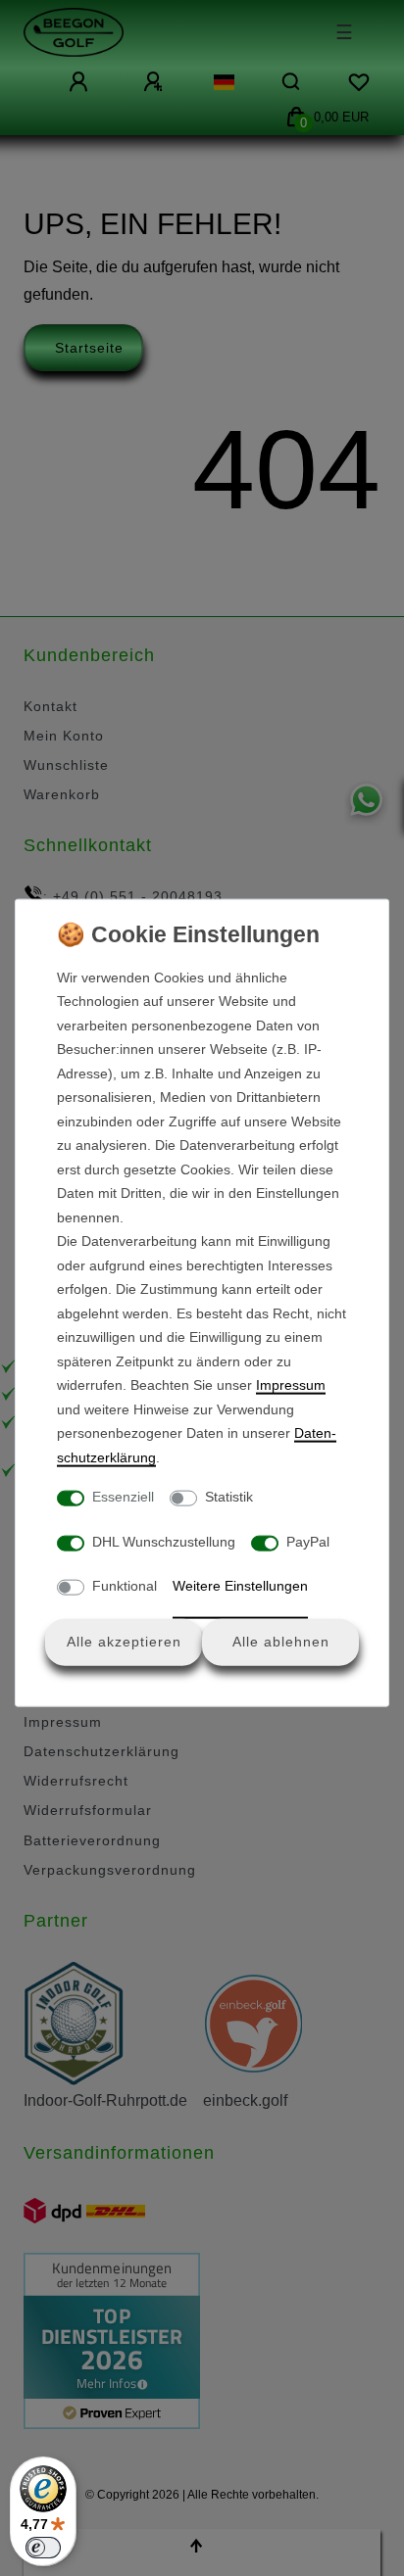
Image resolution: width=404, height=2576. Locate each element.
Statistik (229, 1497)
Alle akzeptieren (124, 1642)
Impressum (291, 1385)
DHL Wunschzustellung (164, 1541)
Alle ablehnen (281, 1642)
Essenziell (123, 1497)
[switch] (43, 2548)
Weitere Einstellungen (240, 1586)
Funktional (125, 1586)
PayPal (308, 1541)
